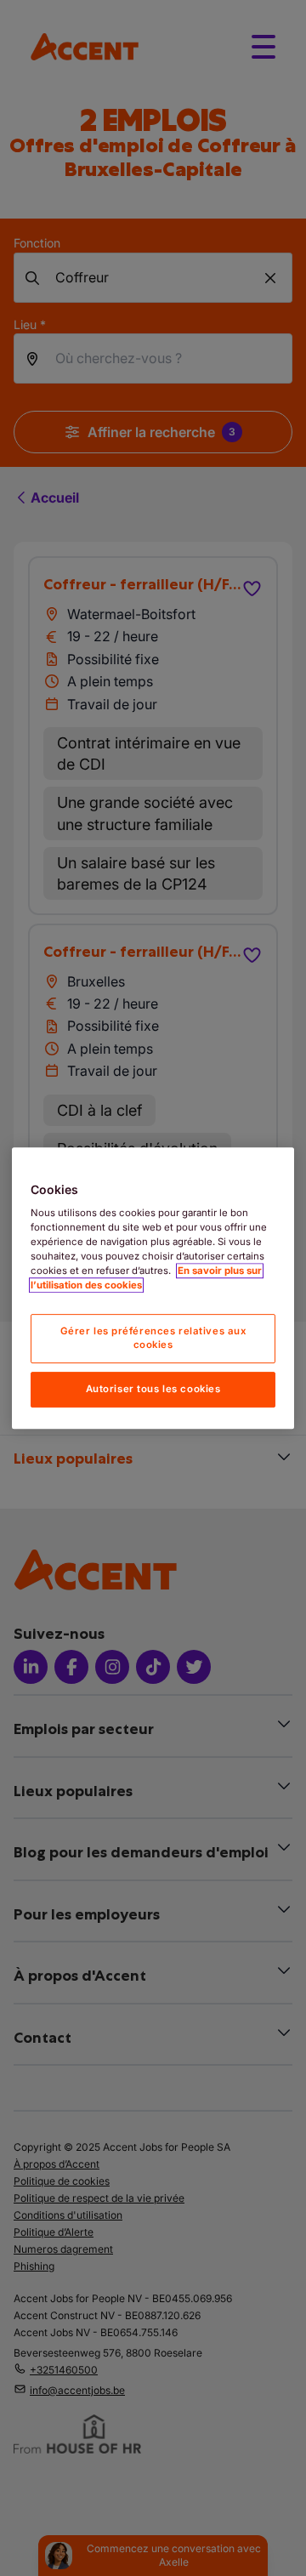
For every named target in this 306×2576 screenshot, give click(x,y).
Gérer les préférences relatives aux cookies (153, 1339)
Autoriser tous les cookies (153, 1389)
